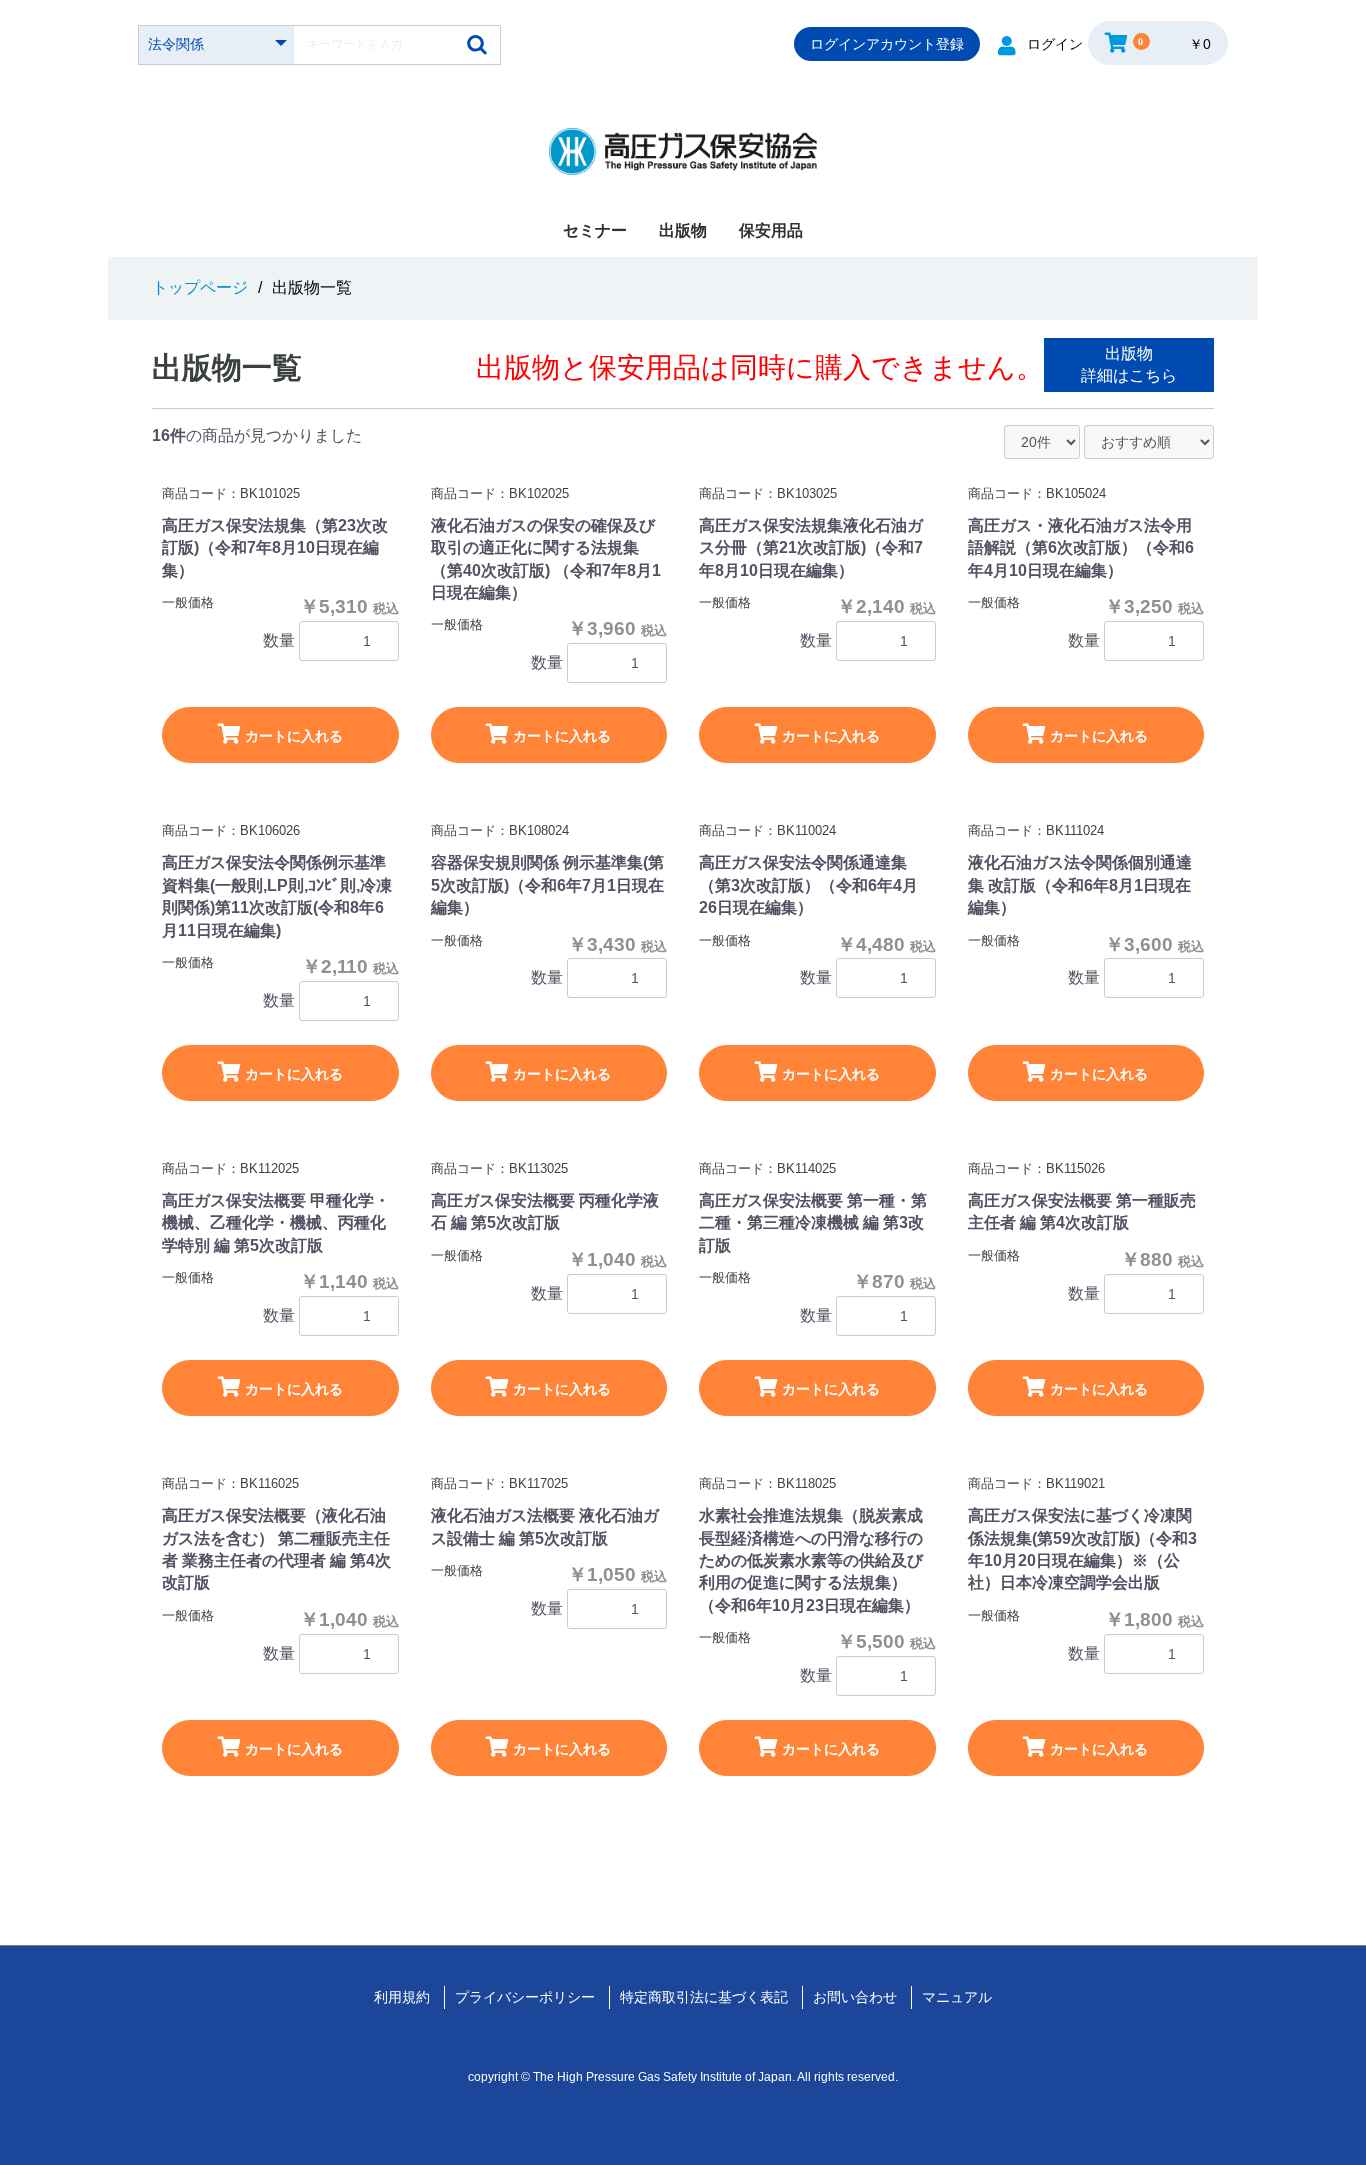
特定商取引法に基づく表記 (704, 1997)
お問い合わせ (855, 1997)
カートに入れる (292, 736)
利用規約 (402, 1997)
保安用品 (771, 230)
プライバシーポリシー (525, 1997)
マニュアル (957, 1997)
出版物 (683, 230)
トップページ (200, 287)
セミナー (595, 230)
